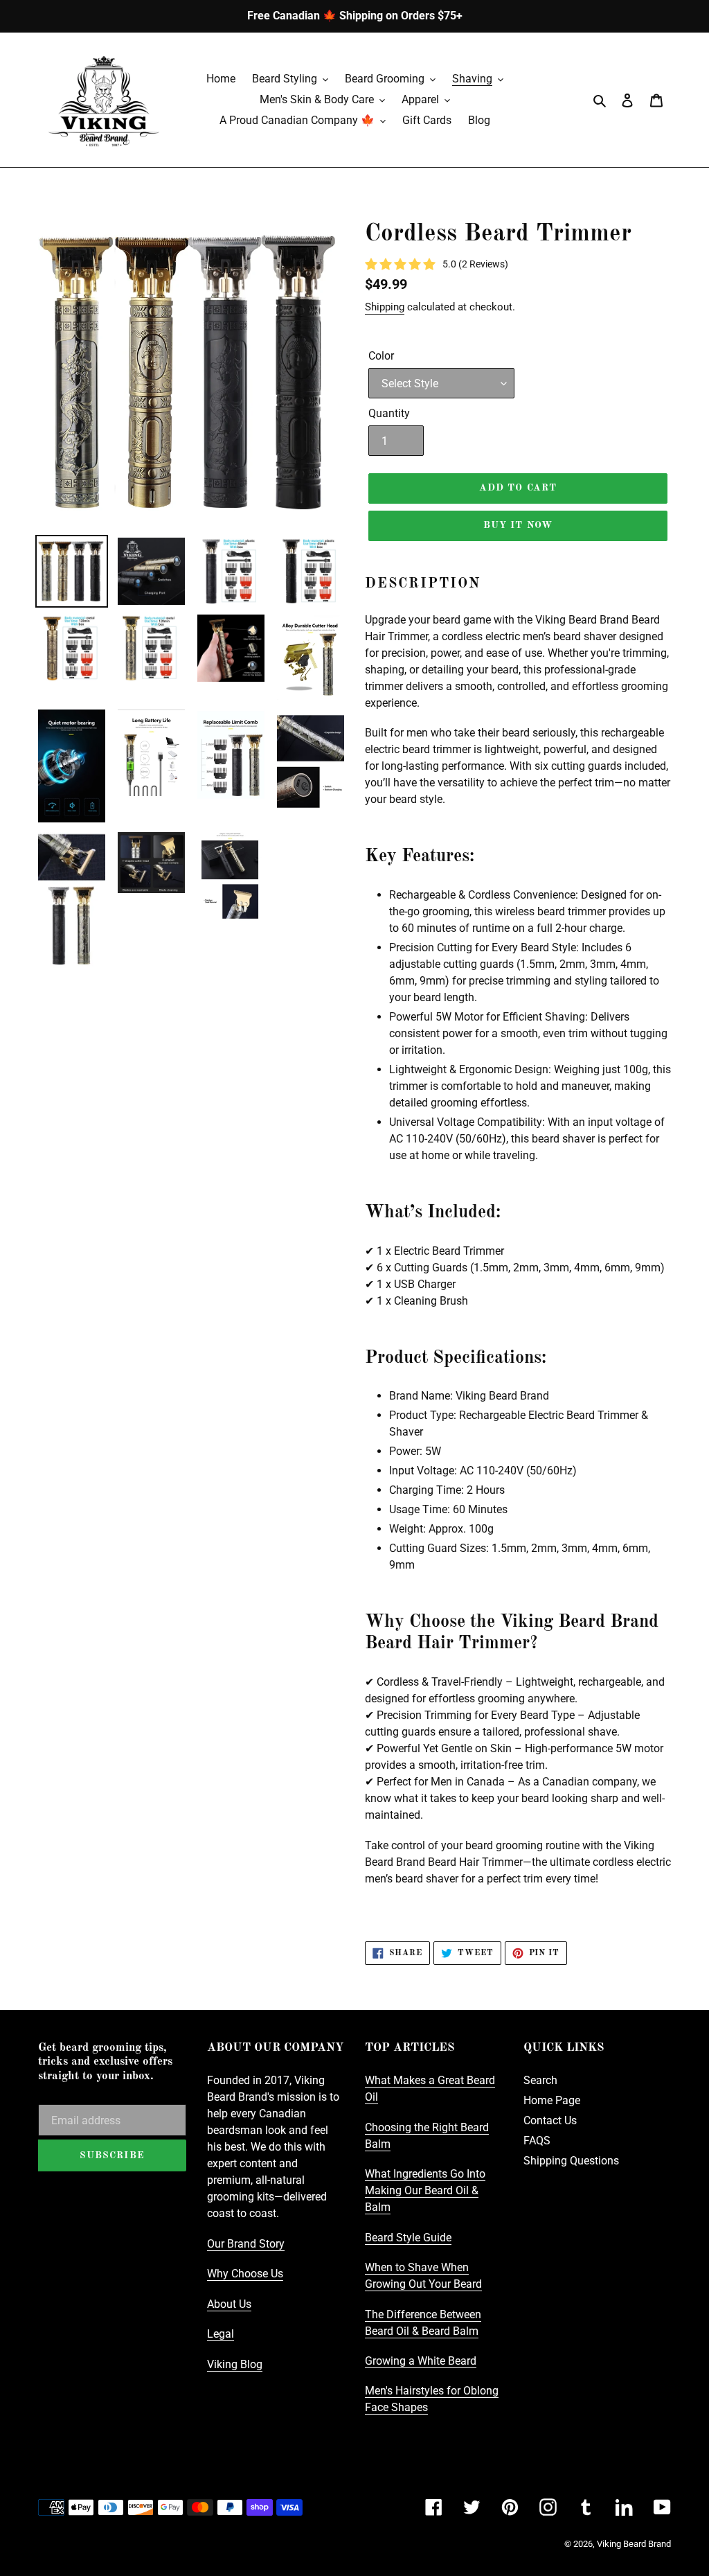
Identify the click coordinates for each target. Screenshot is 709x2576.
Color (381, 356)
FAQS (537, 2141)
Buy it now (518, 525)
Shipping (385, 307)
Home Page (552, 2100)
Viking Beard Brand (634, 2544)
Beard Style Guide (408, 2238)
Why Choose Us (245, 2274)
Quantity (389, 413)
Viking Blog (235, 2364)
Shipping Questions (571, 2161)
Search (540, 2080)
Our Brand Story (246, 2244)
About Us (229, 2304)
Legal (221, 2334)
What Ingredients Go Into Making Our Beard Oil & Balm (425, 2190)
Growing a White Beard (421, 2361)
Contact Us (550, 2120)
